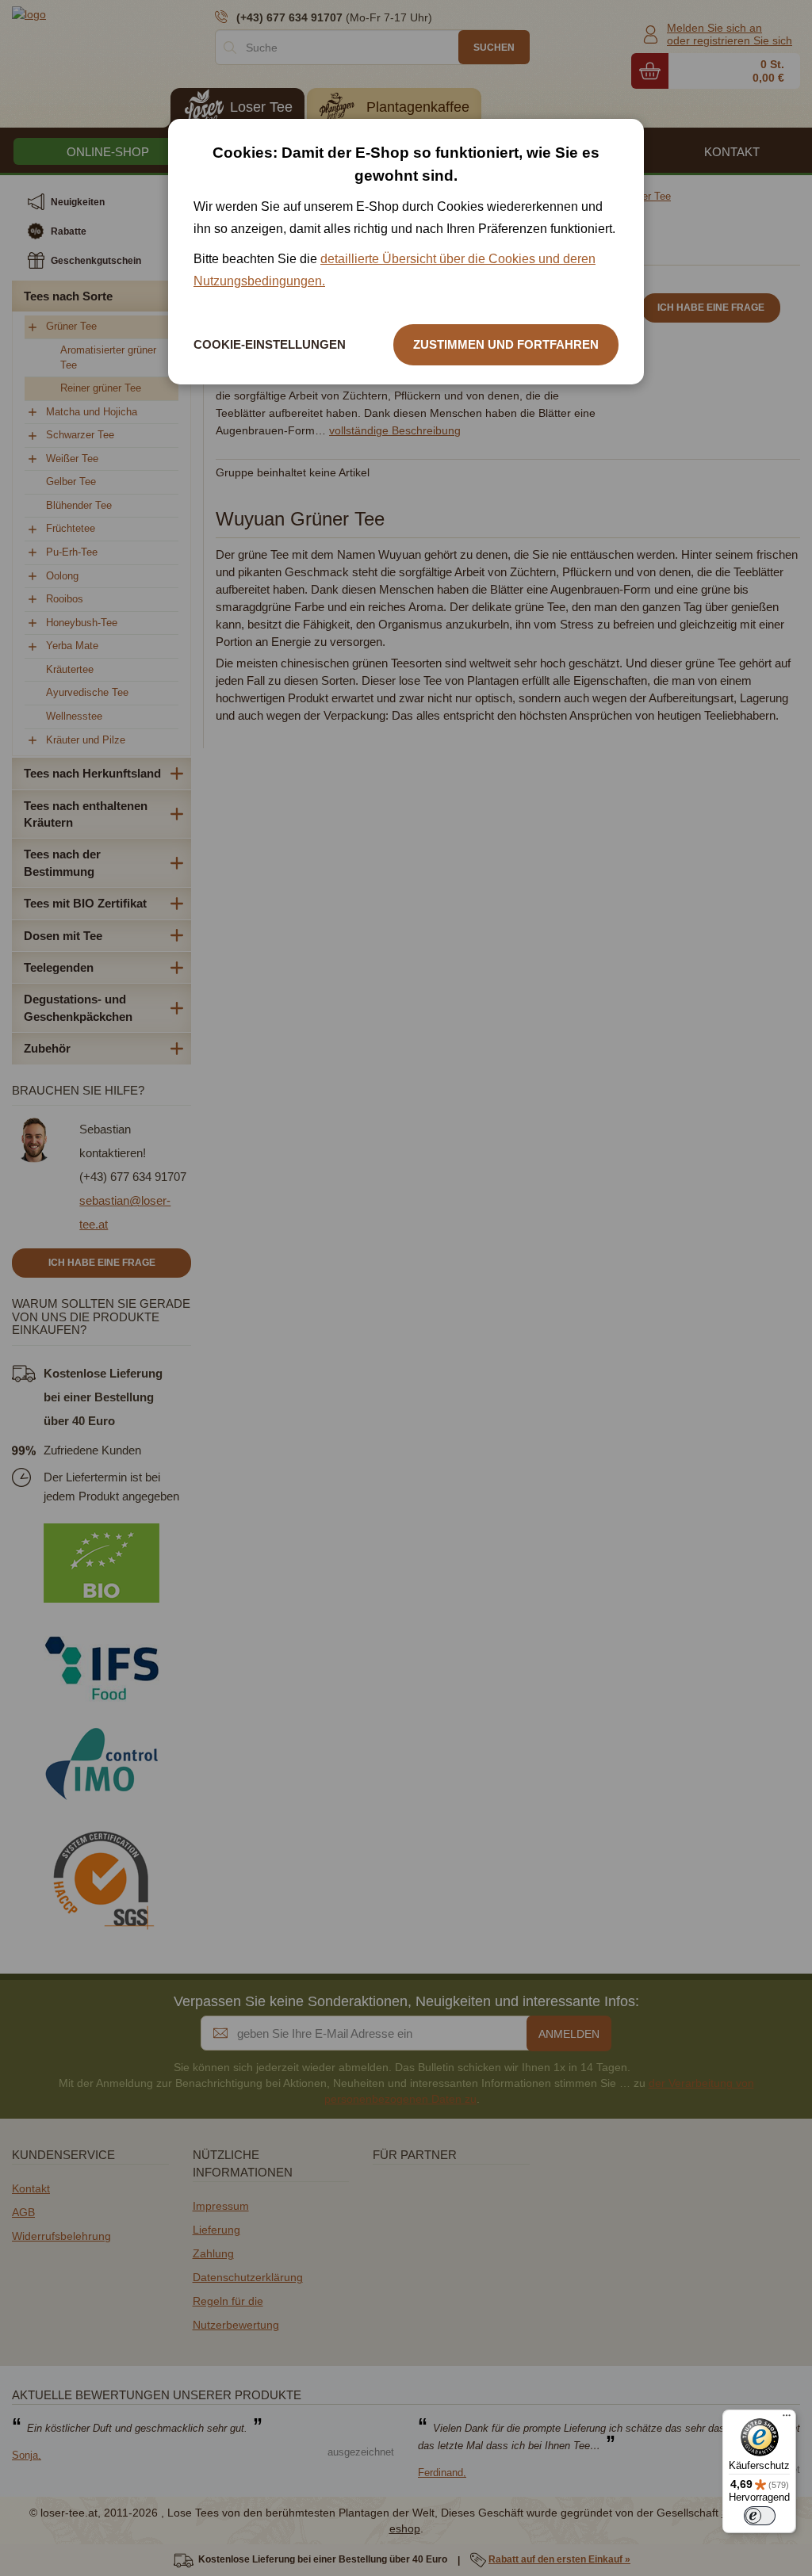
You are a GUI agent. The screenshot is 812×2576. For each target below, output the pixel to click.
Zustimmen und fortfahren (506, 344)
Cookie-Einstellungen (270, 344)
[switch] (760, 2516)
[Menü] (787, 2419)
